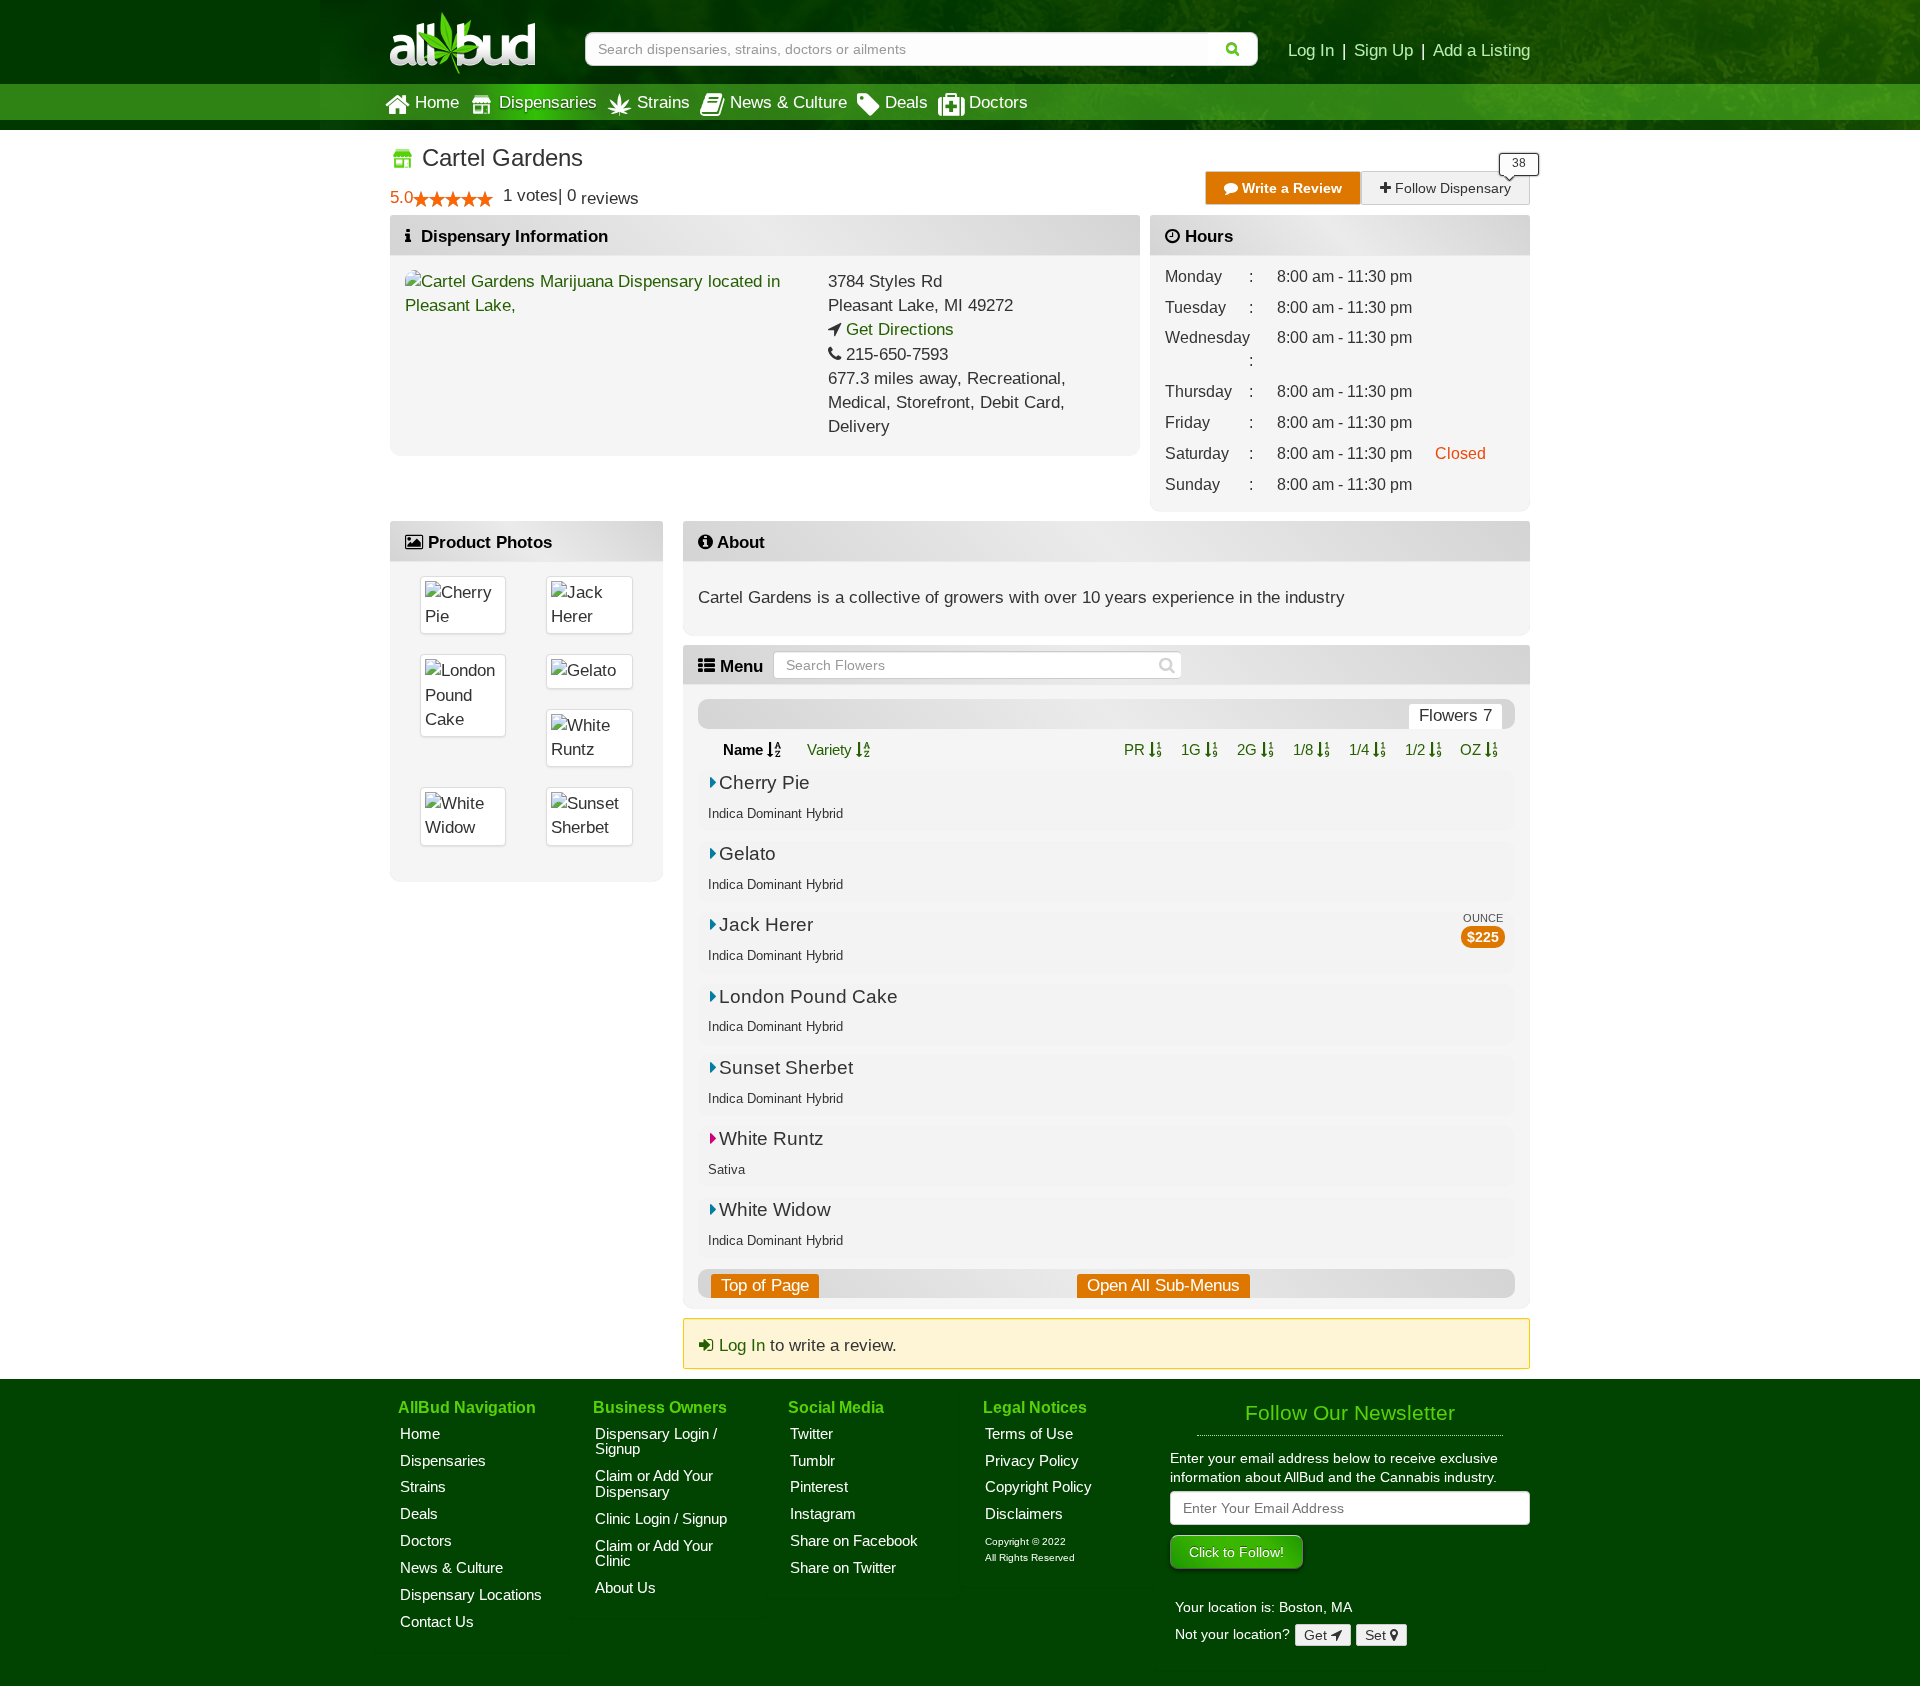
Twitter (811, 1434)
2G (1249, 749)
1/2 (1417, 749)
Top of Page (765, 1285)
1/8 (1305, 749)
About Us (625, 1588)
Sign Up (1383, 50)
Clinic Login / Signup (661, 1519)
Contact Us (437, 1622)
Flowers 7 (1455, 715)
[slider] (453, 199)
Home (437, 102)
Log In (1311, 50)
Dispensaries (548, 102)
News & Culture (788, 102)
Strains (663, 102)
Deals (906, 102)
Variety (831, 749)
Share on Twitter (843, 1568)
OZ (1472, 749)
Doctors (998, 102)
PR (1136, 749)
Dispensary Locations (471, 1595)
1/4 (1361, 749)
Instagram (823, 1514)
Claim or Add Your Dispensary (654, 1484)
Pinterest (819, 1487)
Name (745, 749)
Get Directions (897, 329)
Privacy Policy (1032, 1461)
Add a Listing (1481, 50)
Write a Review (1290, 188)
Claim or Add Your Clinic (654, 1554)
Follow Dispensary (1451, 188)
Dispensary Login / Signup (656, 1442)
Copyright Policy (1038, 1487)
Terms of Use (1029, 1434)
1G (1193, 749)
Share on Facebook (854, 1541)
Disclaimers (1024, 1514)
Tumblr (812, 1461)
